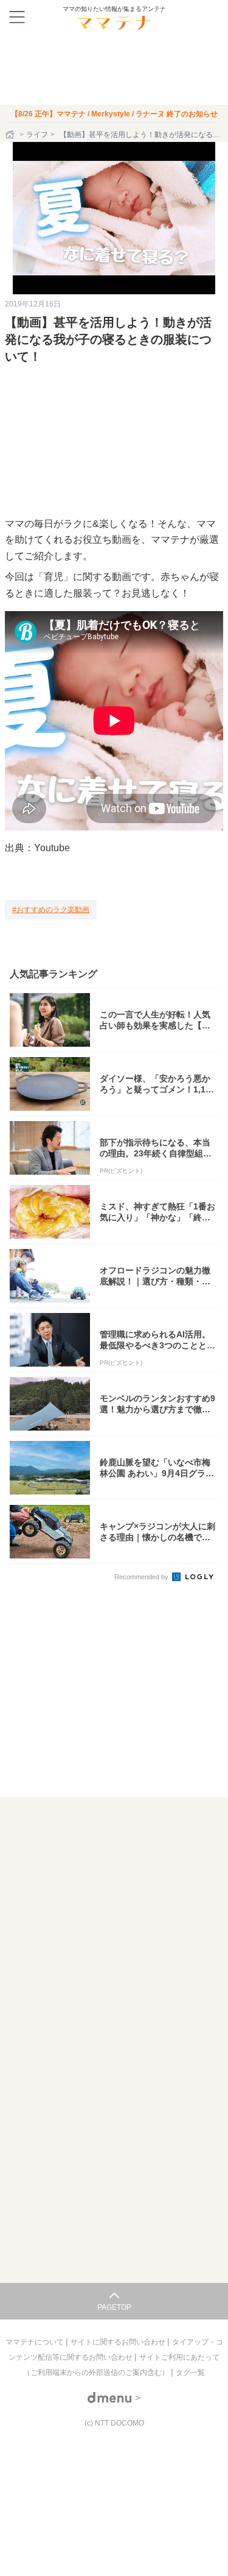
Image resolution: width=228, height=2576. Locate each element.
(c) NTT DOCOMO (114, 2423)
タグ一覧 (190, 2373)
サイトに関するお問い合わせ (119, 2342)
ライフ (37, 135)
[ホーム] (11, 135)
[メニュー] (17, 17)
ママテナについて (36, 2342)
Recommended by (142, 1577)
